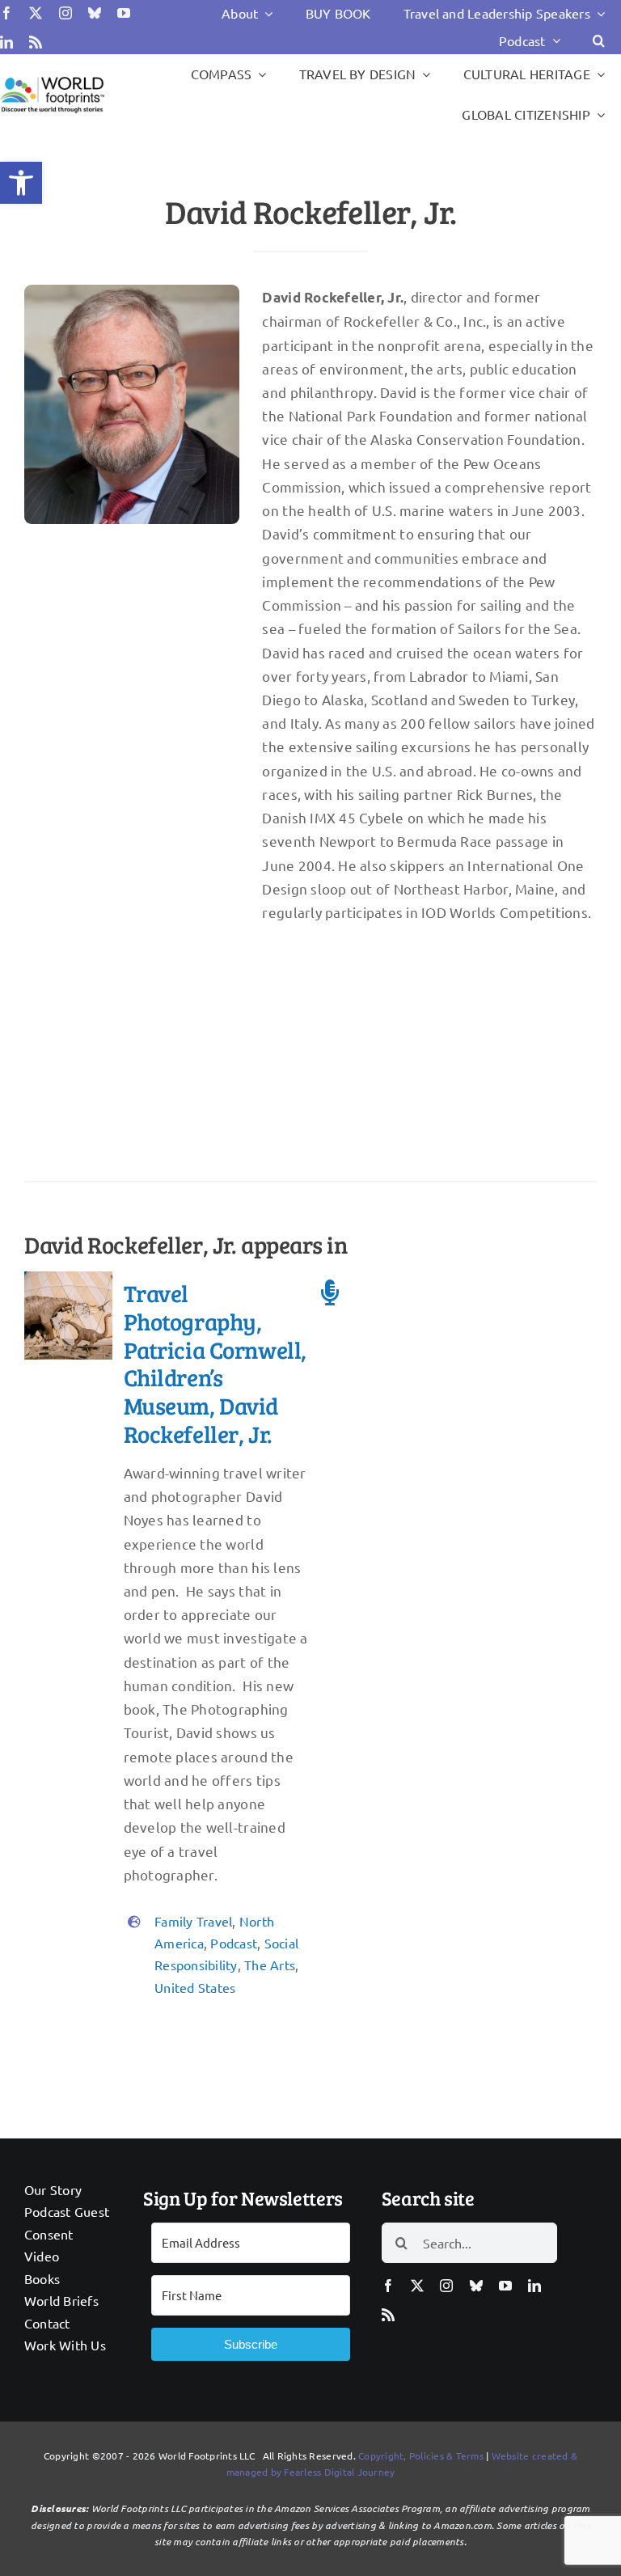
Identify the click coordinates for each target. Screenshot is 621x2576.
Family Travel (193, 1921)
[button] (21, 183)
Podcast (234, 1943)
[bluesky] (95, 13)
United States (195, 1987)
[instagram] (65, 13)
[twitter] (36, 13)
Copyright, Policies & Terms (421, 2455)
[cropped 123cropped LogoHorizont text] (52, 79)
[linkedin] (6, 42)
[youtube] (124, 13)
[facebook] (6, 13)
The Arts (270, 1965)
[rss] (36, 42)
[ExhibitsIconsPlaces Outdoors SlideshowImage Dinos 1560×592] (68, 1278)
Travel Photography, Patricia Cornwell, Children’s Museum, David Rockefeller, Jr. (215, 1363)
